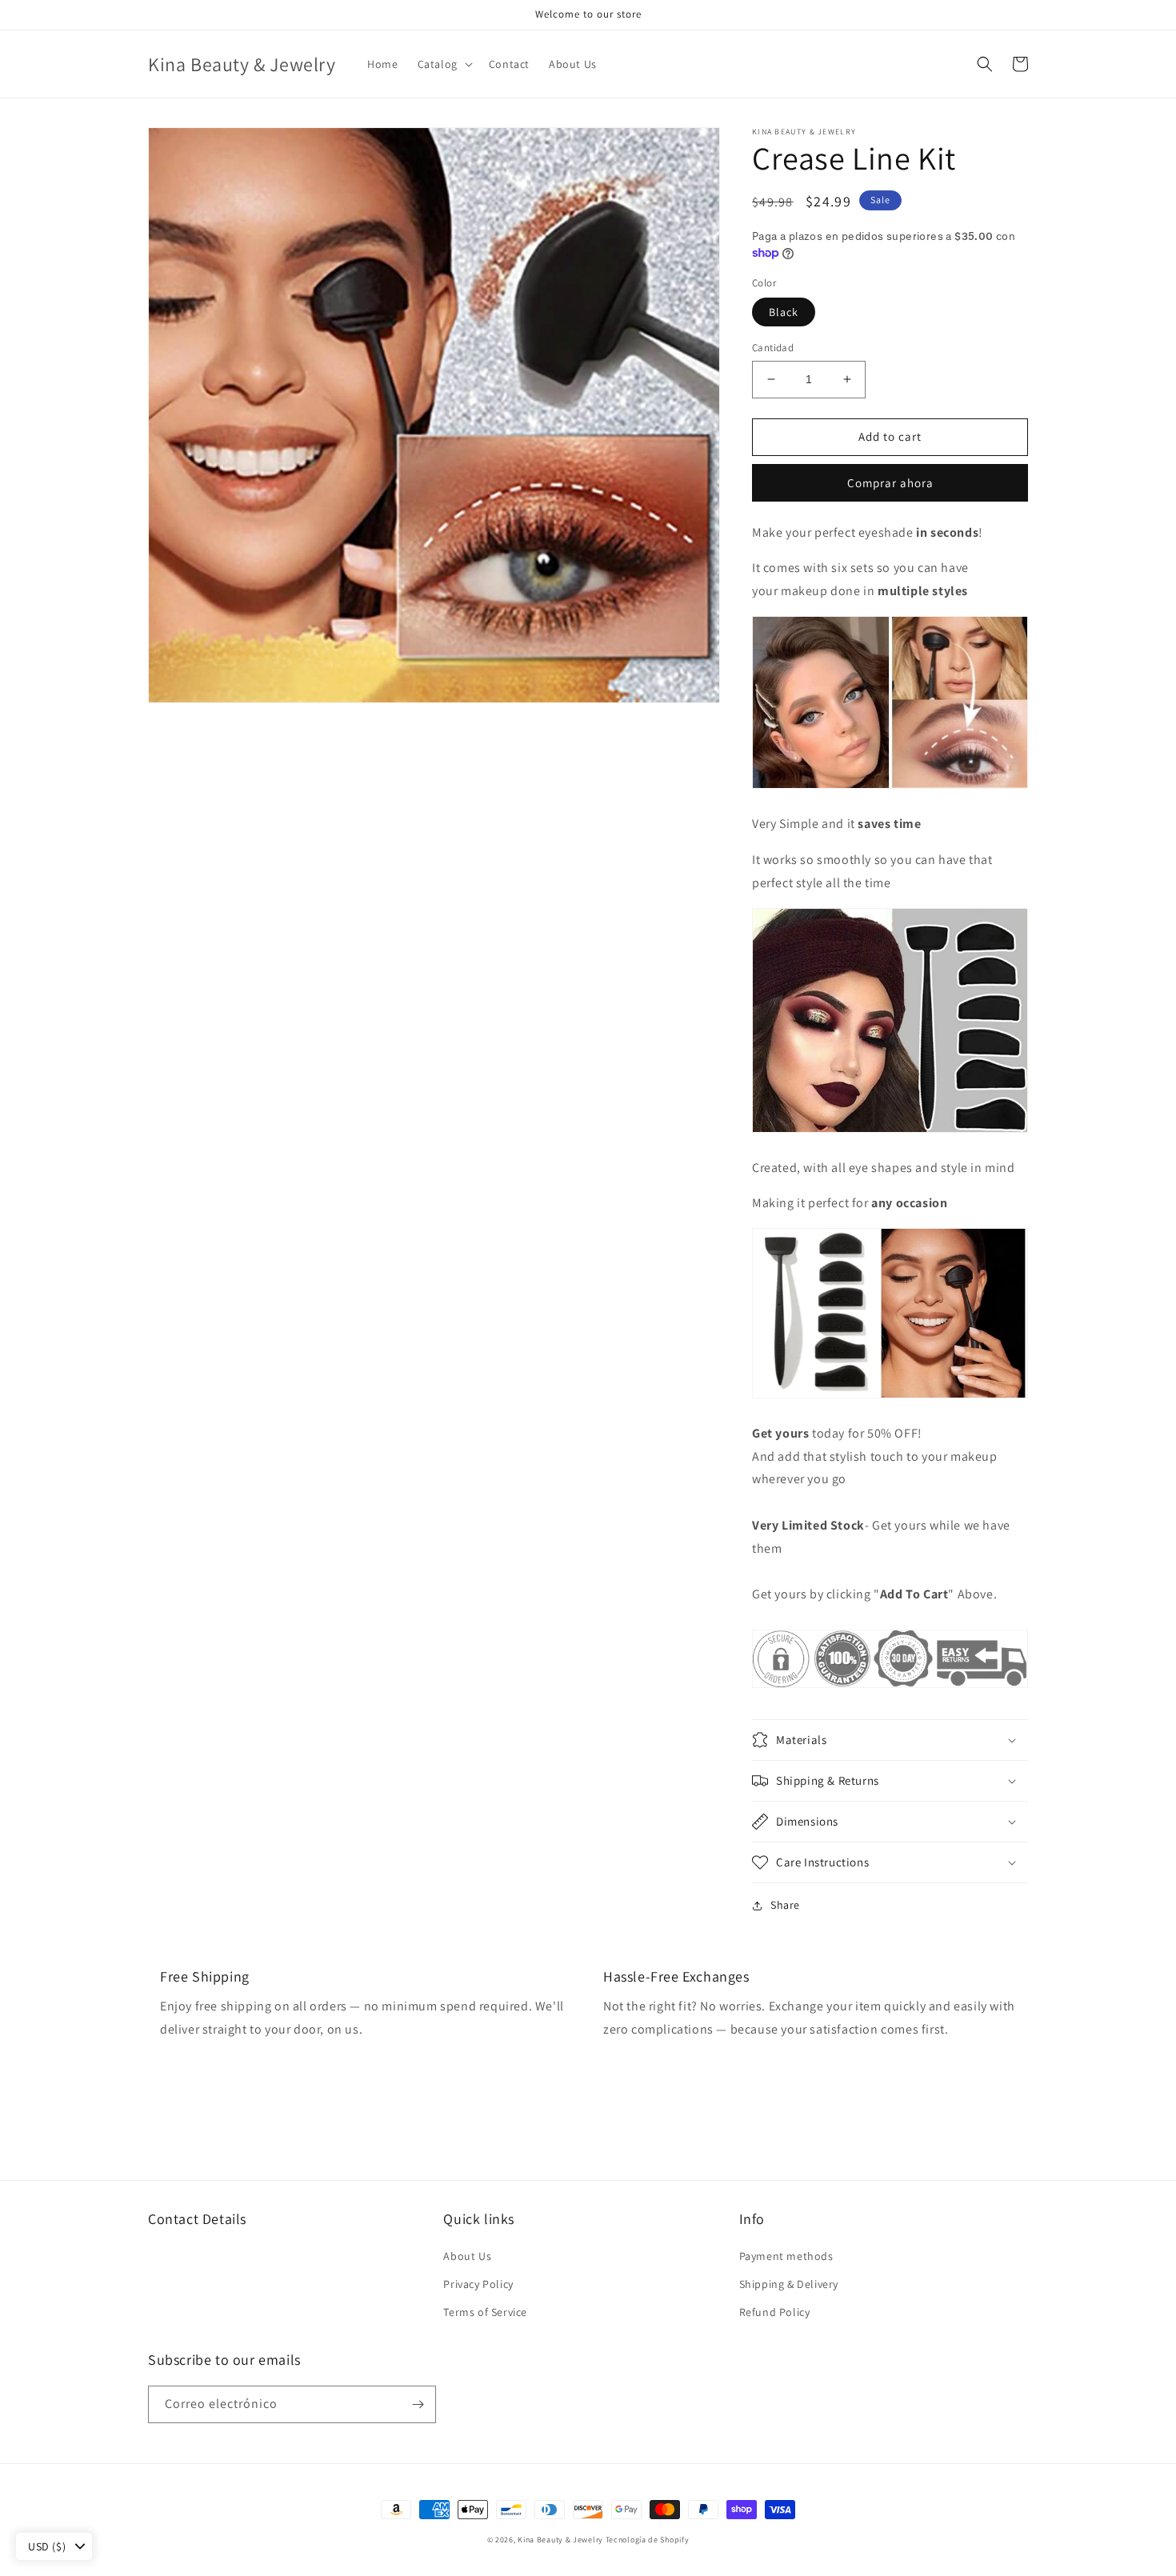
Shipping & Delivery (789, 2284)
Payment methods (786, 2256)
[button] (444, 64)
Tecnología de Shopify (648, 2540)
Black (784, 312)
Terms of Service (485, 2312)
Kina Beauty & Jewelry (560, 2540)
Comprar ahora (890, 483)
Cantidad (773, 348)
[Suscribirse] (418, 2404)
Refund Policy (775, 2312)
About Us (467, 2256)
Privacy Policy (478, 2284)
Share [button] (785, 1905)
